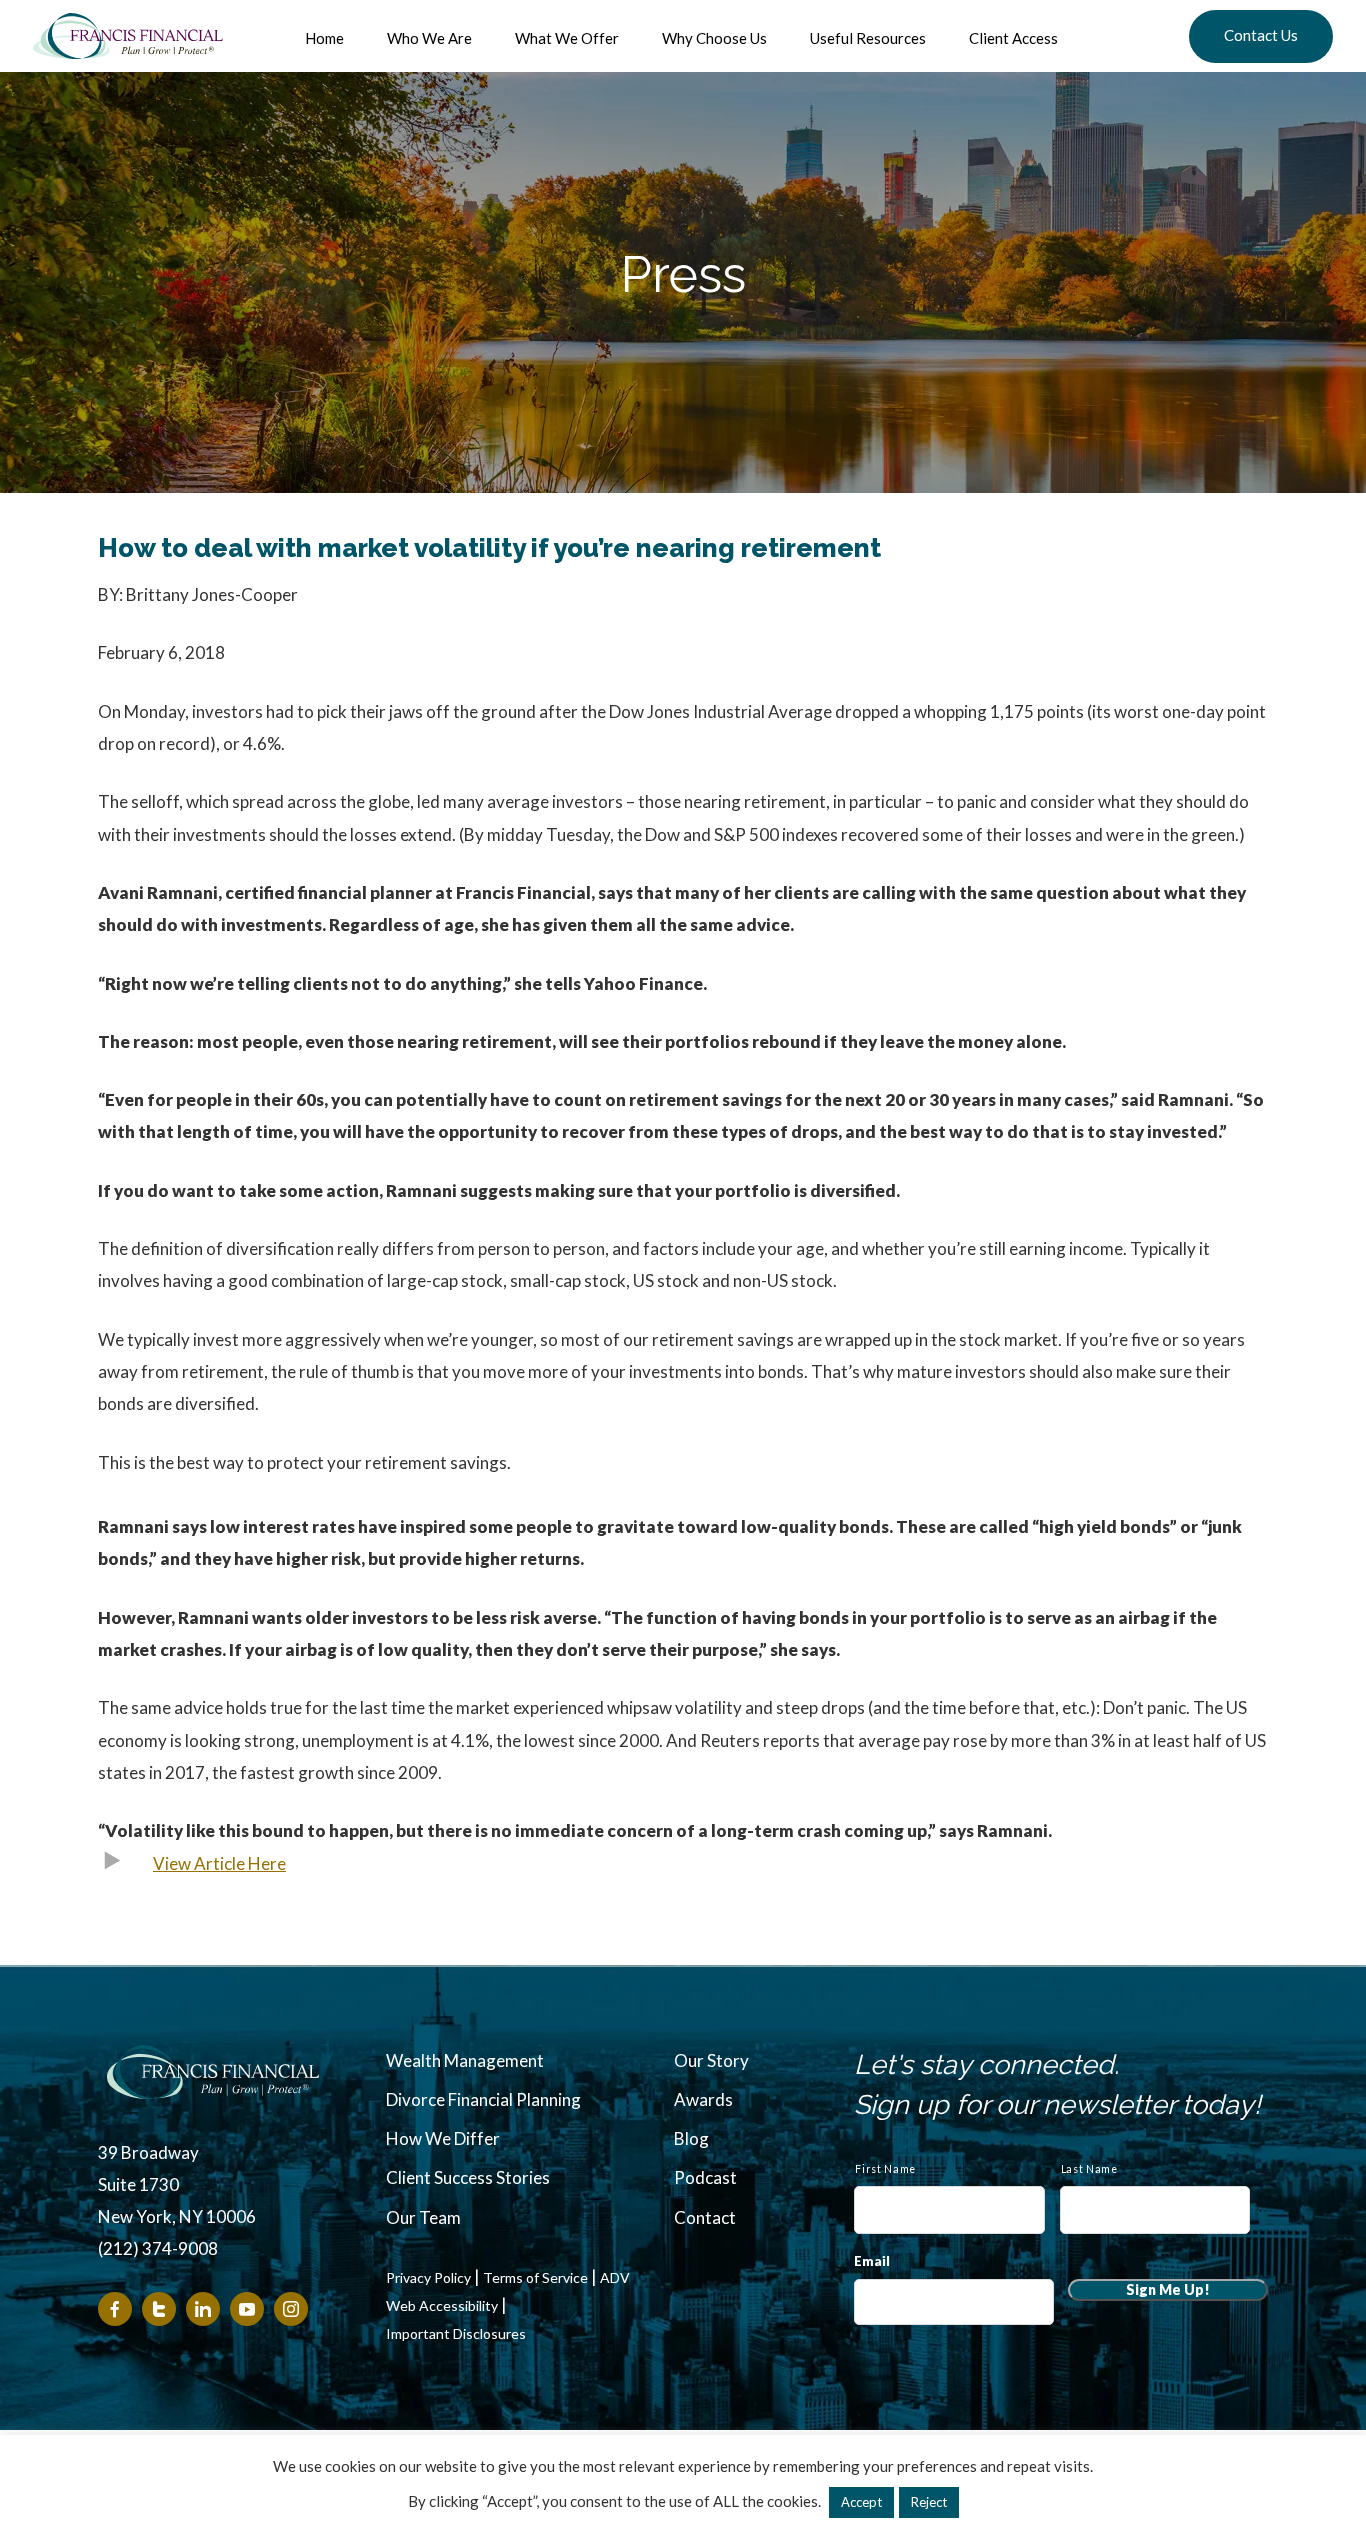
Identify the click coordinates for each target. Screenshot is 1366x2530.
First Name (885, 2169)
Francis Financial (128, 36)
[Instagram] (291, 2309)
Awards (703, 2099)
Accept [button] (861, 2502)
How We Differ (443, 2138)
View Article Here (219, 1863)
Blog (691, 2138)
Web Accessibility (442, 2306)
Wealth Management (465, 2060)
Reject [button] (929, 2502)
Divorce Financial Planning (483, 2099)
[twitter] (159, 2309)
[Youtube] (247, 2309)
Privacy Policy (428, 2278)
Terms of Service (535, 2278)
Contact (705, 2217)
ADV (615, 2278)
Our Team (423, 2217)
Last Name (1089, 2169)
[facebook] (115, 2309)
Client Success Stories (468, 2177)
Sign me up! (1168, 2289)
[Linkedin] (203, 2309)
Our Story (711, 2060)
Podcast (705, 2177)
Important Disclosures (456, 2334)
